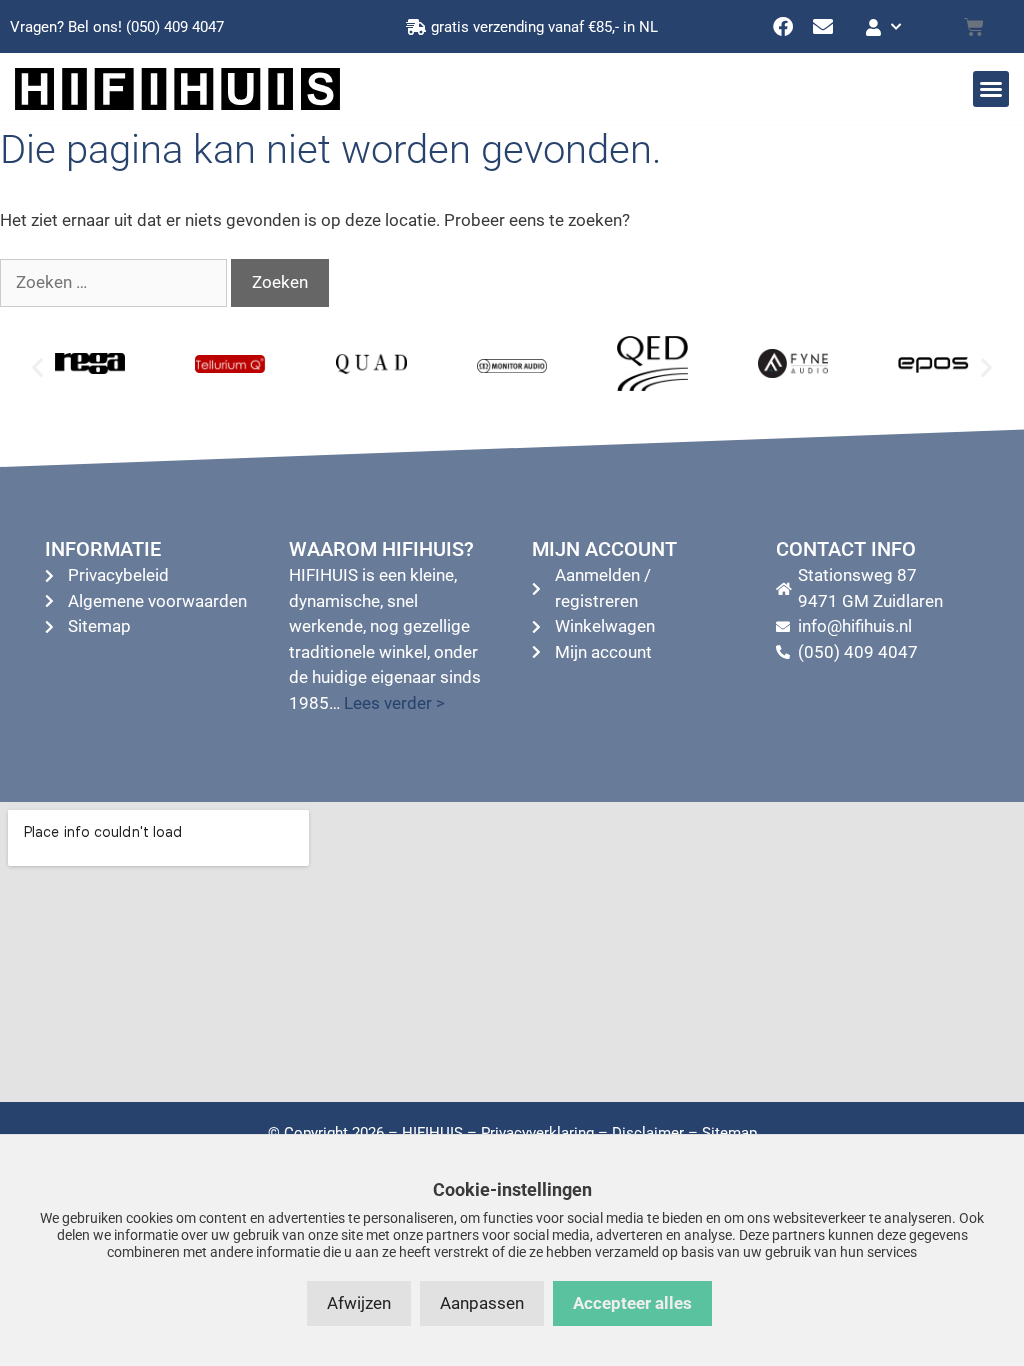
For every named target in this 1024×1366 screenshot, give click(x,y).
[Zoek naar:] (115, 282)
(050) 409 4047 (175, 27)
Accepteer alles (632, 1303)
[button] (991, 89)
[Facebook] (783, 27)
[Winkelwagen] (974, 27)
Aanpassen (482, 1303)
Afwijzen (359, 1303)
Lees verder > (394, 703)
